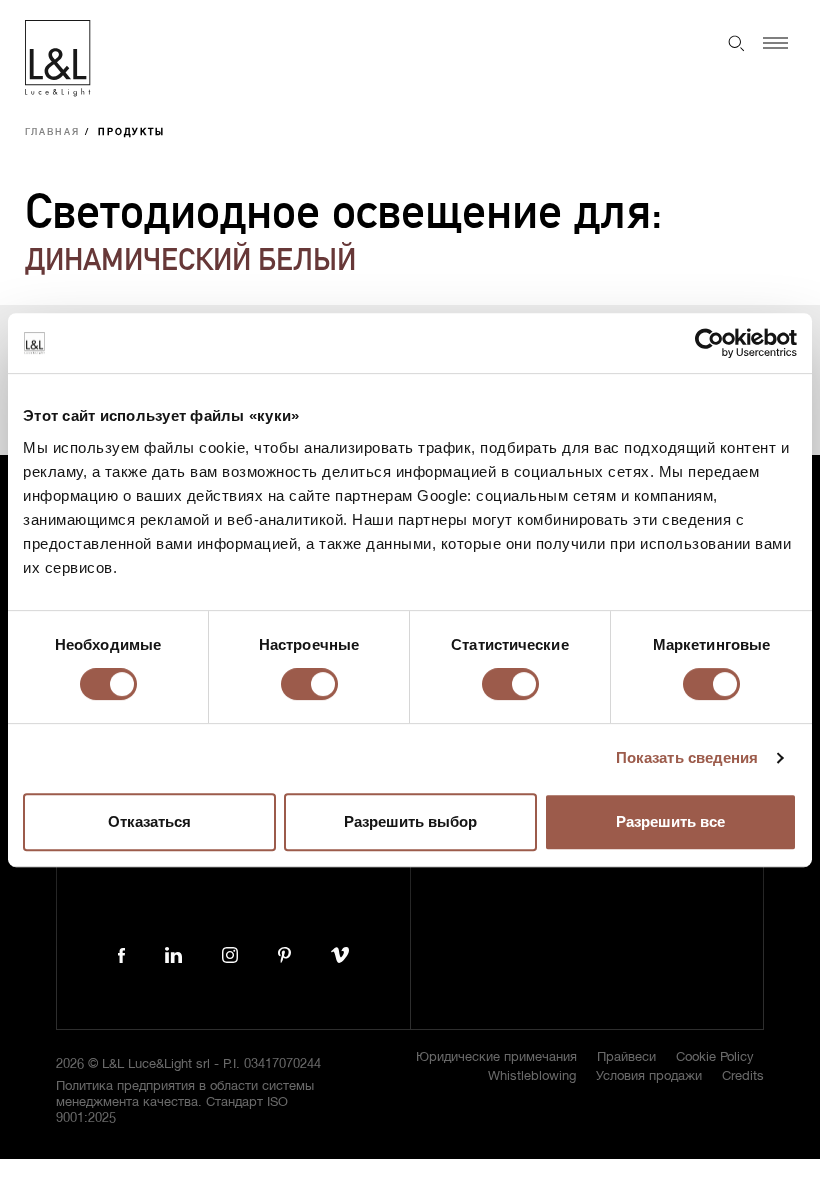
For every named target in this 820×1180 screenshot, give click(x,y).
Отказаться (149, 821)
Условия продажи (649, 1076)
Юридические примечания (496, 1057)
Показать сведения (687, 757)
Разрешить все (670, 821)
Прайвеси (626, 1057)
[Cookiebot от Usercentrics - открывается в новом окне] (709, 343)
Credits (743, 1076)
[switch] (309, 684)
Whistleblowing (532, 1076)
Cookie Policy (715, 1057)
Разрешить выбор (410, 821)
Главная (52, 132)
